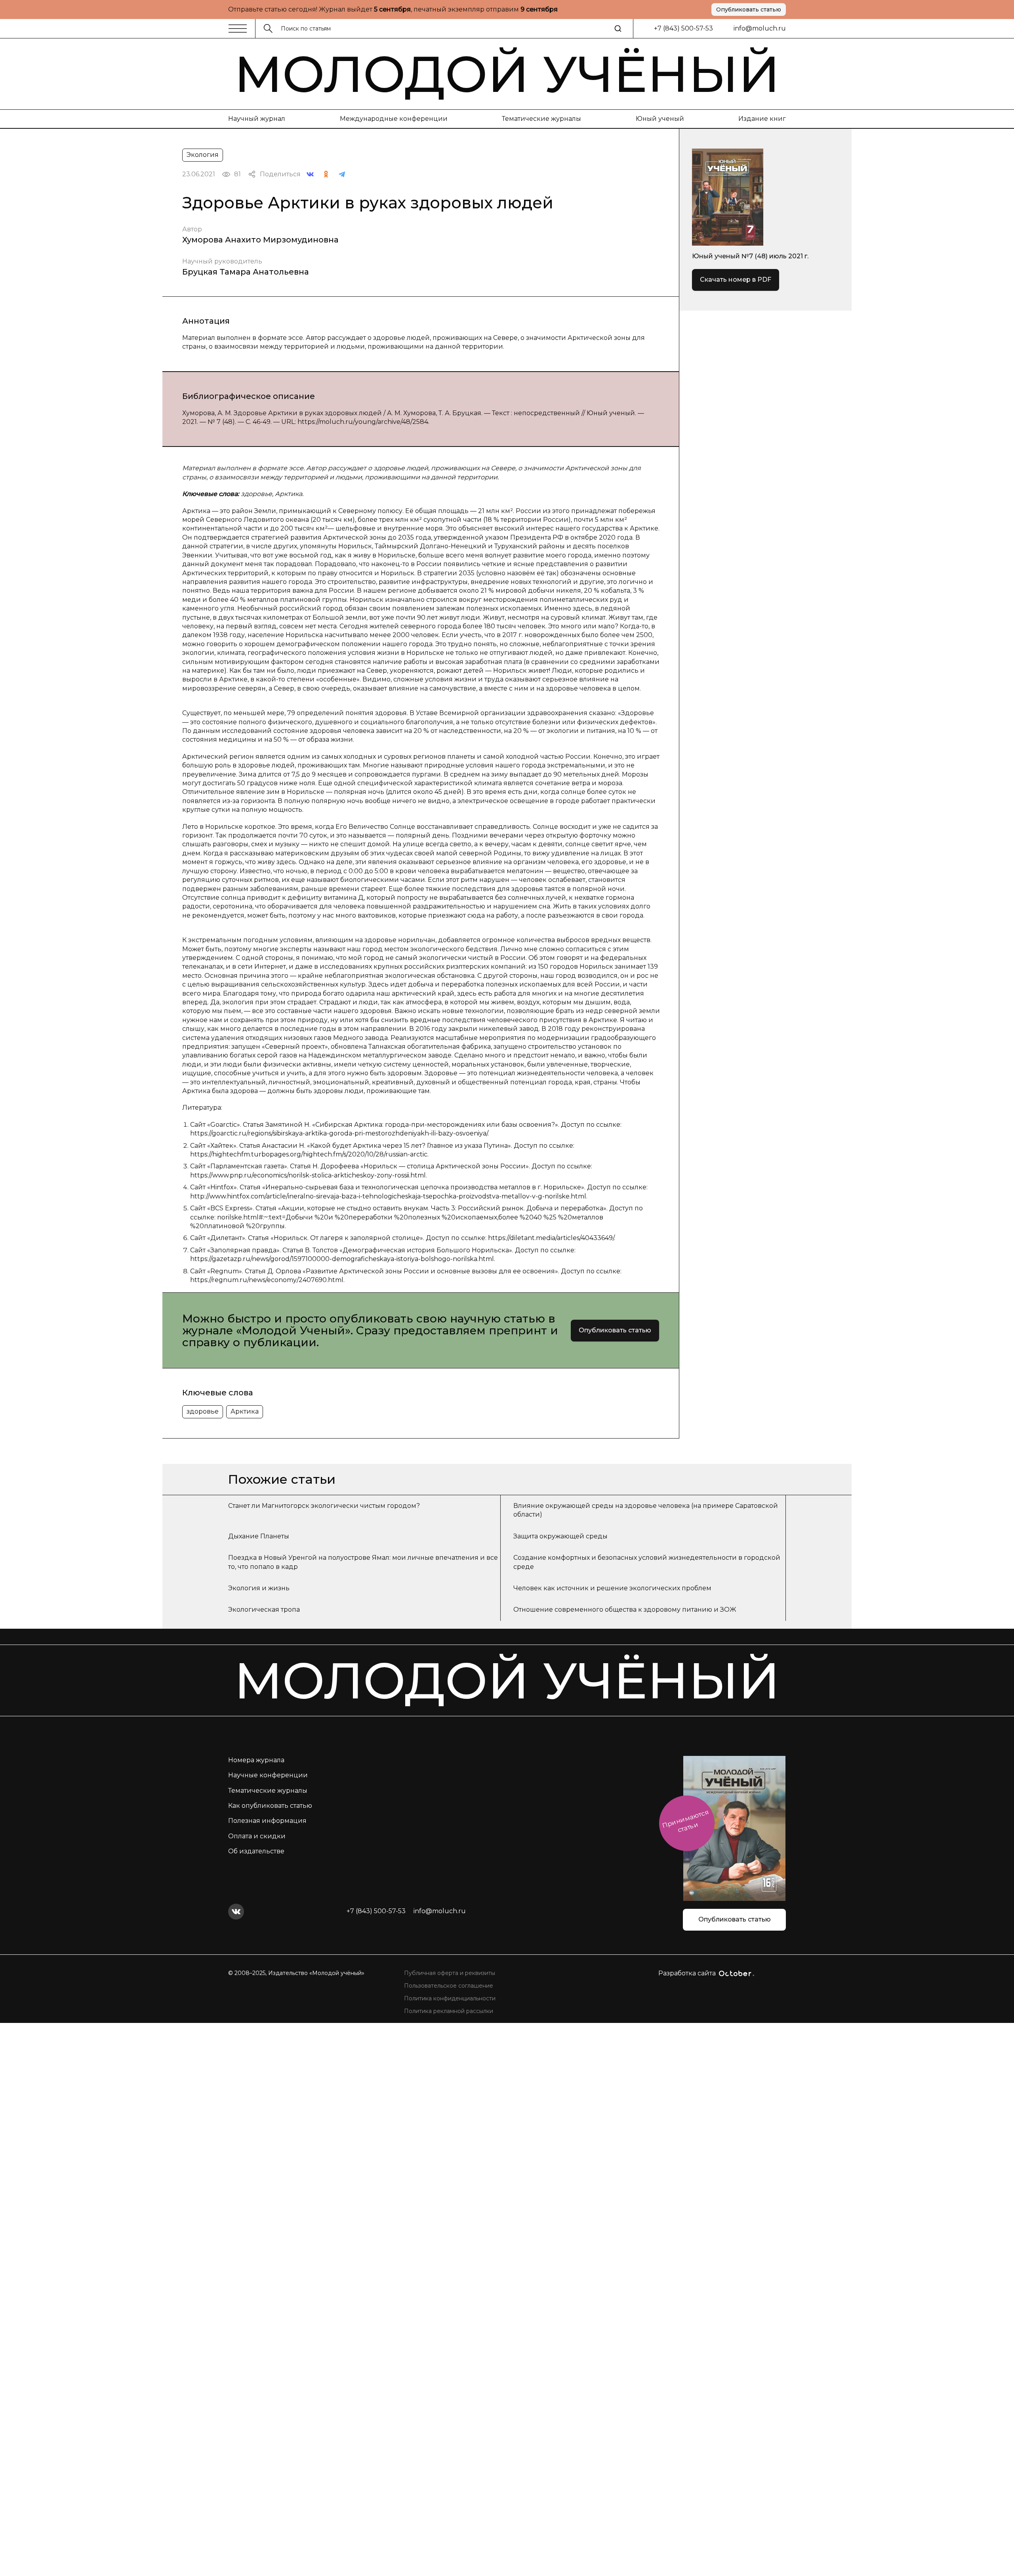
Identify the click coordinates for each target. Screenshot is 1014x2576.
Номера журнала (256, 1760)
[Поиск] (618, 29)
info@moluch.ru (760, 28)
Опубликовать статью (749, 10)
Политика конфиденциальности (450, 1998)
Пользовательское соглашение (449, 1986)
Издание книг (762, 119)
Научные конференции (268, 1775)
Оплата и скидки (257, 1836)
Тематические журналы (541, 119)
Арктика (245, 1411)
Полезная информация (267, 1821)
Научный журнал (257, 119)
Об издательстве (256, 1851)
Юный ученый (660, 119)
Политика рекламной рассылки (449, 2011)
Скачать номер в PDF (736, 280)
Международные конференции (394, 119)
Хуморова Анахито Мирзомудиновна (260, 240)
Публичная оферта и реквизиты (450, 1973)
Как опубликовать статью (270, 1806)
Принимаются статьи (685, 1821)
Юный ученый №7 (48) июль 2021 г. (750, 256)
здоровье (203, 1411)
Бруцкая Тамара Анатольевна (246, 272)
